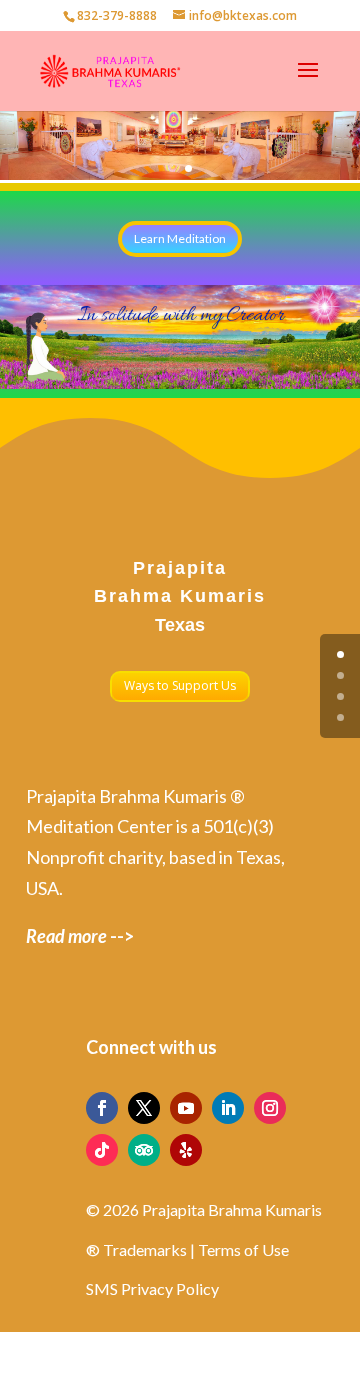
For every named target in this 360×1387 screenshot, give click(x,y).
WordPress (288, 1358)
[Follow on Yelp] (186, 1150)
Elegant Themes (146, 1358)
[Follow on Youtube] (186, 1108)
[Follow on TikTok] (102, 1150)
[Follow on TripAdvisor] (144, 1150)
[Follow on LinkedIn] (228, 1108)
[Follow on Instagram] (270, 1108)
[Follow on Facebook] (102, 1108)
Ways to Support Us (180, 685)
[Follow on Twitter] (144, 1108)
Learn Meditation (180, 238)
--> (80, 936)
